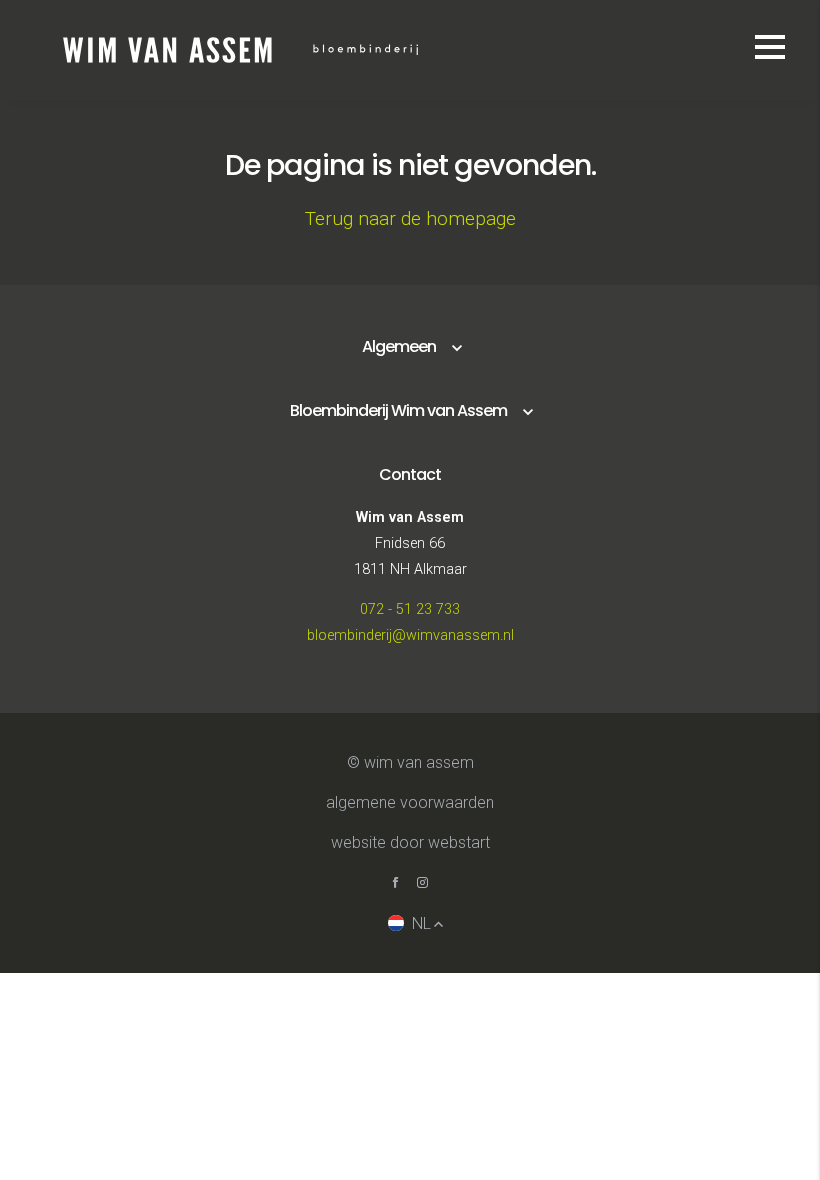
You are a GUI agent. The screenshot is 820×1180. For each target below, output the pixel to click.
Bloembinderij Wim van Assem (398, 410)
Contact (410, 474)
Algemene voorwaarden (410, 802)
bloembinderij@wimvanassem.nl (410, 635)
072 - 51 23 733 (410, 609)
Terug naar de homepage (410, 218)
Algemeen (399, 346)
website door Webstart (410, 842)
